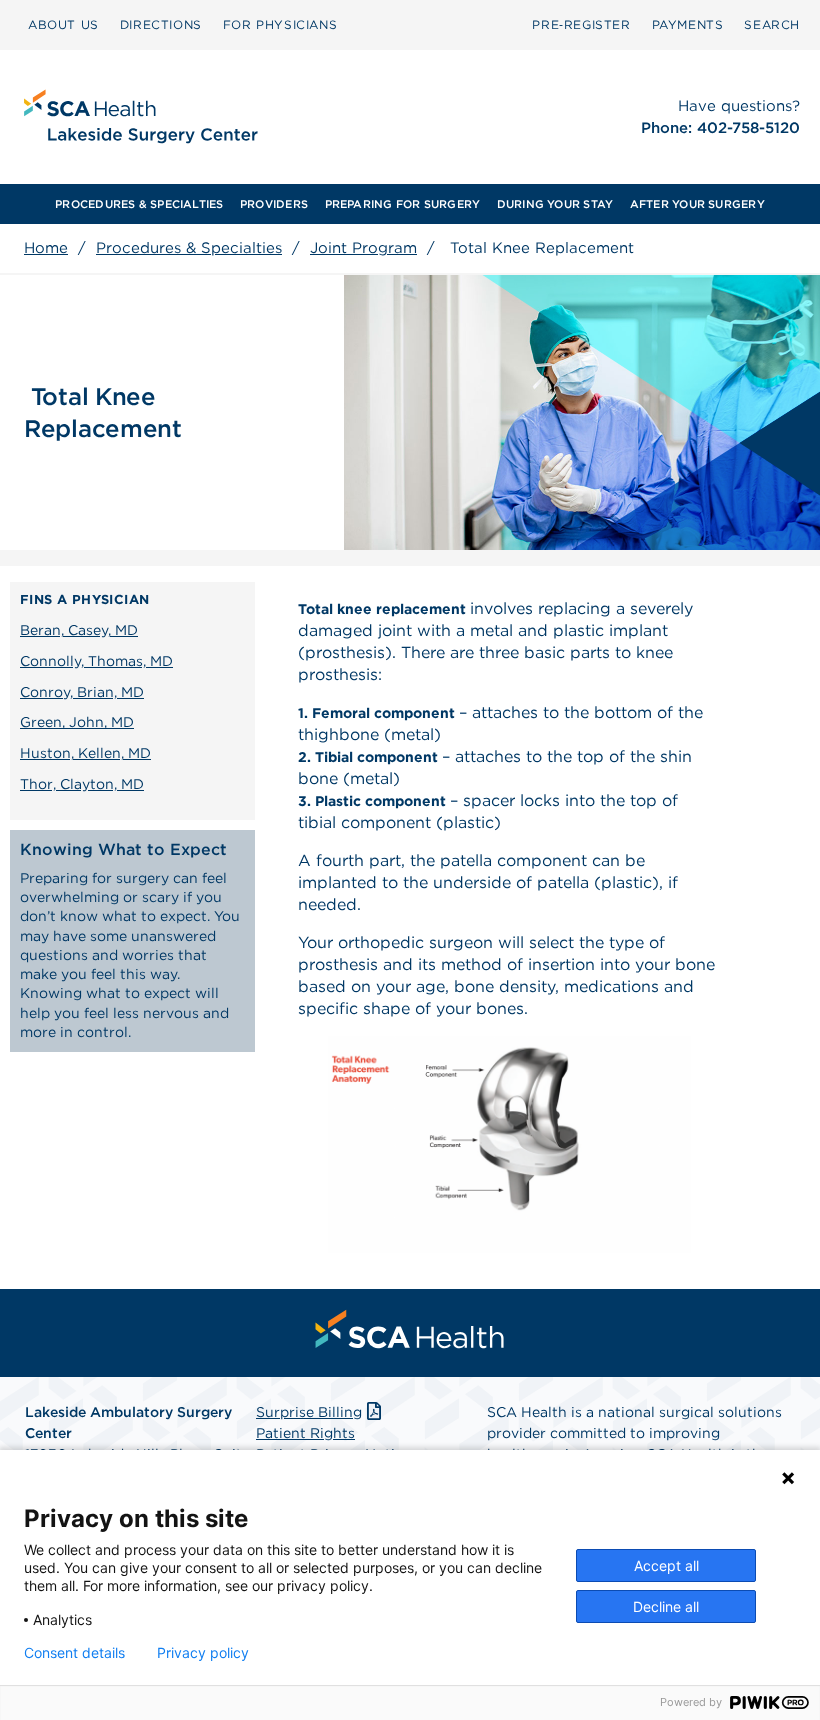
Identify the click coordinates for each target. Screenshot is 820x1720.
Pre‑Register (581, 24)
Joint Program (363, 248)
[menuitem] (63, 25)
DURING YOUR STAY (555, 204)
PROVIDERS (274, 204)
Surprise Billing (309, 1412)
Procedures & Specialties (189, 248)
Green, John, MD (77, 722)
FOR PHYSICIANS (280, 24)
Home (46, 248)
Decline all (666, 1606)
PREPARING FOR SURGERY (403, 204)
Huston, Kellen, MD (85, 753)
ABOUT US (63, 24)
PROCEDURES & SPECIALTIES (139, 204)
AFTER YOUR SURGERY (697, 204)
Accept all (666, 1565)
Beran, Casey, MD (79, 630)
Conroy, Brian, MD (82, 692)
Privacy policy (203, 1653)
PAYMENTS (688, 24)
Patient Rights (305, 1433)
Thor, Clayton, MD (82, 784)
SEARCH (772, 24)
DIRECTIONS (161, 24)
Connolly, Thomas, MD (96, 661)
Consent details (74, 1653)
